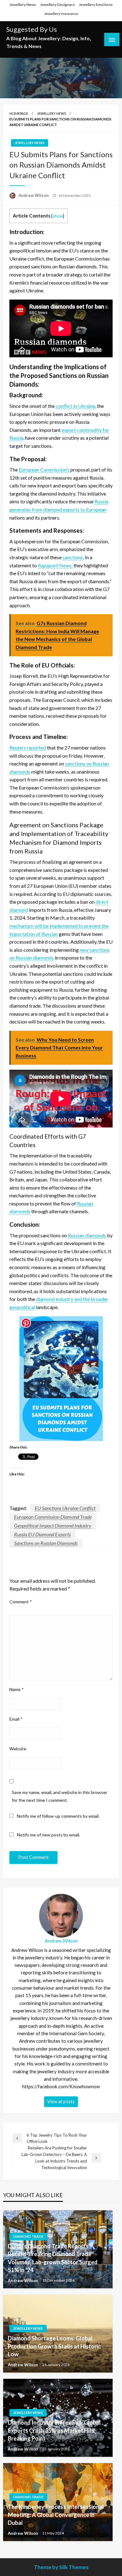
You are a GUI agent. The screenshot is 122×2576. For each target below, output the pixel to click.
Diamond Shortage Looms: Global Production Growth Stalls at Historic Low (54, 2346)
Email (16, 1719)
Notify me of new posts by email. (48, 1835)
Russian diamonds (87, 1235)
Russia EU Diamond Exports (42, 1534)
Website (18, 1749)
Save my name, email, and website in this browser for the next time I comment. (60, 1796)
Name (17, 1689)
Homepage (19, 113)
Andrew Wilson (34, 195)
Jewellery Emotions (96, 5)
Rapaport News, (55, 565)
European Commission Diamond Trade (53, 1517)
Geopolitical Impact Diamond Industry (53, 1525)
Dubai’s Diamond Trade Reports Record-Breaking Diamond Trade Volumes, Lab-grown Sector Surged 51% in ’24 (53, 2258)
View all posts (61, 2102)
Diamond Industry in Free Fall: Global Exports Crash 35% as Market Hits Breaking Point (54, 2430)
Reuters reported (28, 748)
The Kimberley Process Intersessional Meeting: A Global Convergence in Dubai (56, 2515)
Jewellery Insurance (61, 14)
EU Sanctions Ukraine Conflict (65, 1508)
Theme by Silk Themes (61, 2567)
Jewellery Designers (57, 5)
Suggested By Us (32, 29)
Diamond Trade (28, 2236)
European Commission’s (44, 469)
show (58, 216)
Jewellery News (23, 5)
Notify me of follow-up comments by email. (58, 1816)
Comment (21, 1602)
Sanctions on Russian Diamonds (46, 1543)
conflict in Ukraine (75, 406)
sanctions (73, 557)
